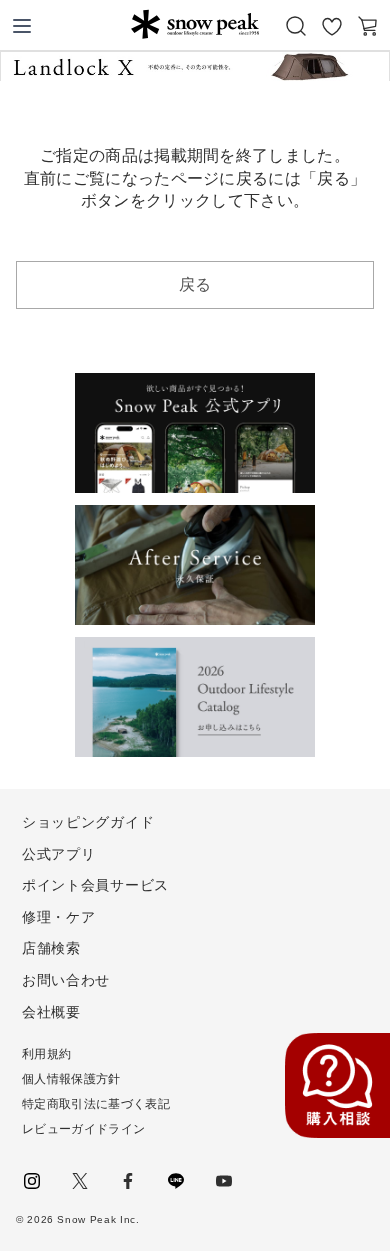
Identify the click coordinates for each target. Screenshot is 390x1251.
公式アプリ (59, 854)
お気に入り (332, 26)
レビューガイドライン (83, 1129)
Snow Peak (195, 24)
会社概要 (51, 1012)
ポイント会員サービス (95, 885)
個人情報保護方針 (71, 1079)
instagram (32, 1181)
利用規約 (46, 1054)
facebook (128, 1181)
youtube (224, 1181)
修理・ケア (59, 917)
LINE (176, 1181)
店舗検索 (51, 948)
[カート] (368, 26)
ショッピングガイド (88, 822)
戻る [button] (195, 284)
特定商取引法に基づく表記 (96, 1104)
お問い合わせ (66, 980)
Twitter (80, 1181)
